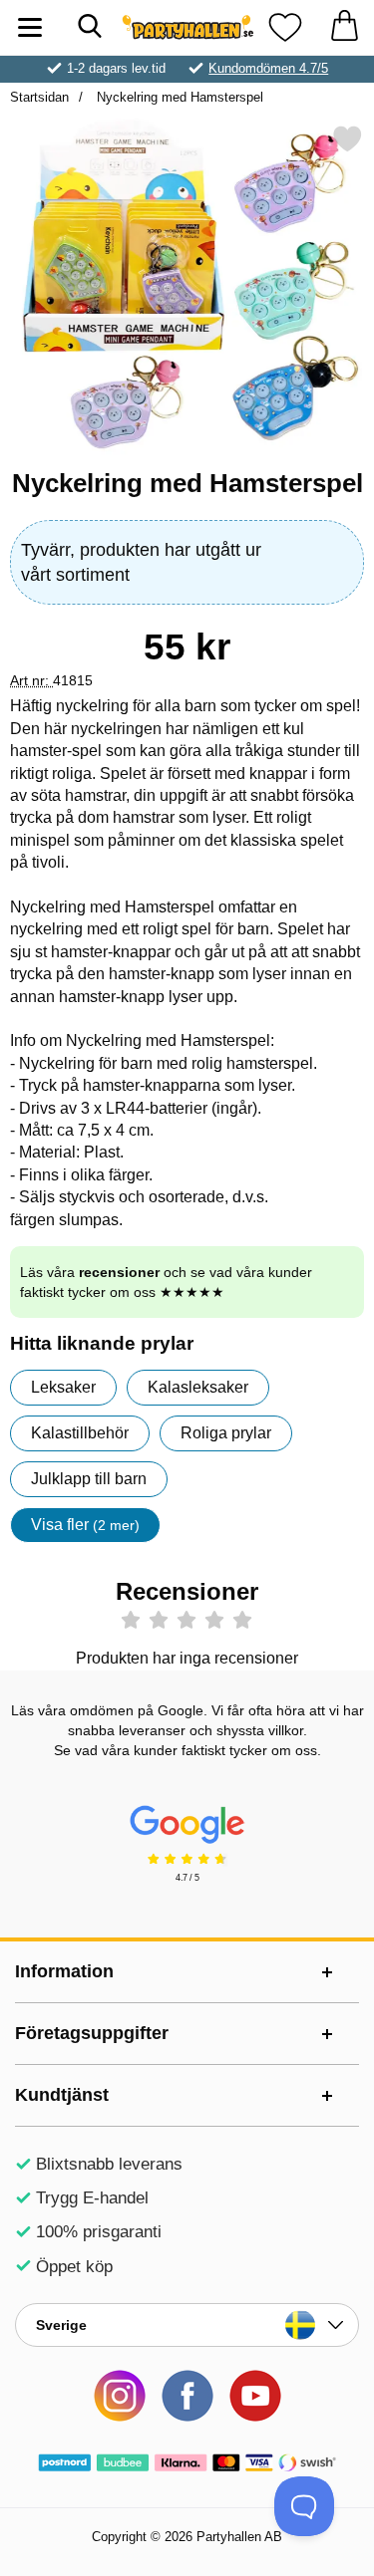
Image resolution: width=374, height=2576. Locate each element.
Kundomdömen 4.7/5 (268, 68)
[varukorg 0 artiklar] (344, 27)
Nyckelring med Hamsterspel (178, 97)
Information (64, 1971)
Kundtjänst (62, 2095)
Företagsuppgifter (92, 2033)
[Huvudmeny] (30, 27)
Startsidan (39, 97)
